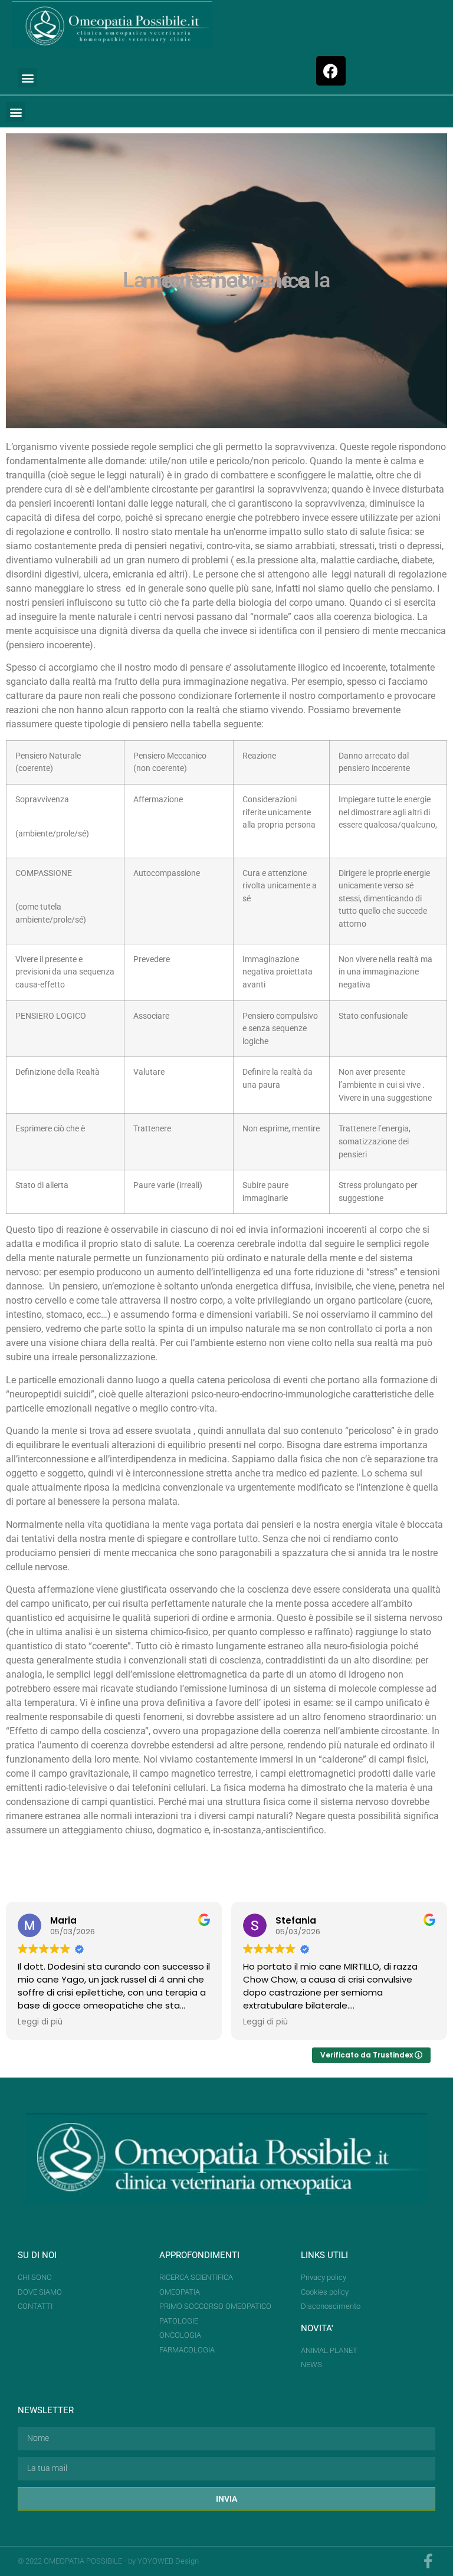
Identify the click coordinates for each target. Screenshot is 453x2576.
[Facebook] (331, 71)
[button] (27, 78)
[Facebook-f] (428, 2561)
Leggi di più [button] (40, 2022)
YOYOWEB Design (168, 2561)
